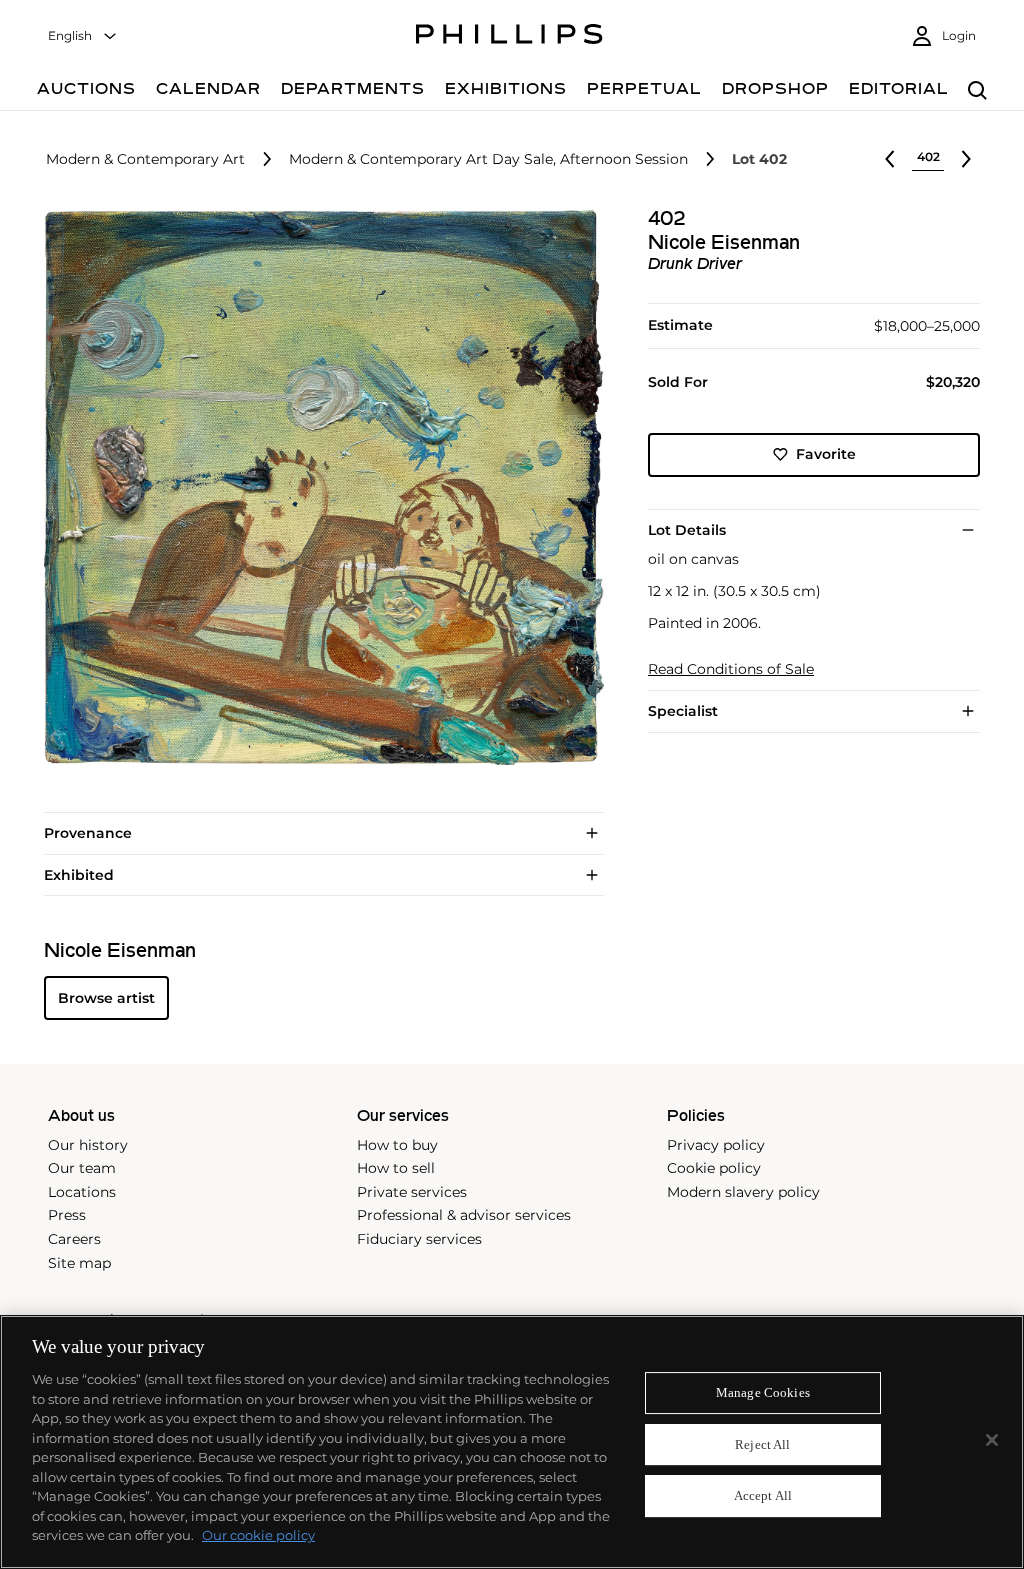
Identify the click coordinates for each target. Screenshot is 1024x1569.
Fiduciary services (419, 1239)
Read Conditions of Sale (731, 669)
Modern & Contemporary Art (145, 159)
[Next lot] (966, 159)
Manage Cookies (763, 1392)
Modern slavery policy (743, 1192)
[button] (318, 488)
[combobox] (83, 36)
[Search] (977, 91)
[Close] (992, 1440)
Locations (82, 1192)
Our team (82, 1168)
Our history (88, 1145)
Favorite (826, 454)
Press (67, 1215)
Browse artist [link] (106, 998)
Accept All (763, 1496)
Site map (79, 1263)
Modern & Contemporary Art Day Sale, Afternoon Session (488, 159)
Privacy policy (716, 1145)
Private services (412, 1192)
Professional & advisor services (464, 1215)
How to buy (397, 1145)
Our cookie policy (258, 1535)
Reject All (762, 1444)
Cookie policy (714, 1168)
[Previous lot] (890, 159)
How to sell (396, 1168)
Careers (74, 1239)
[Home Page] (509, 37)
